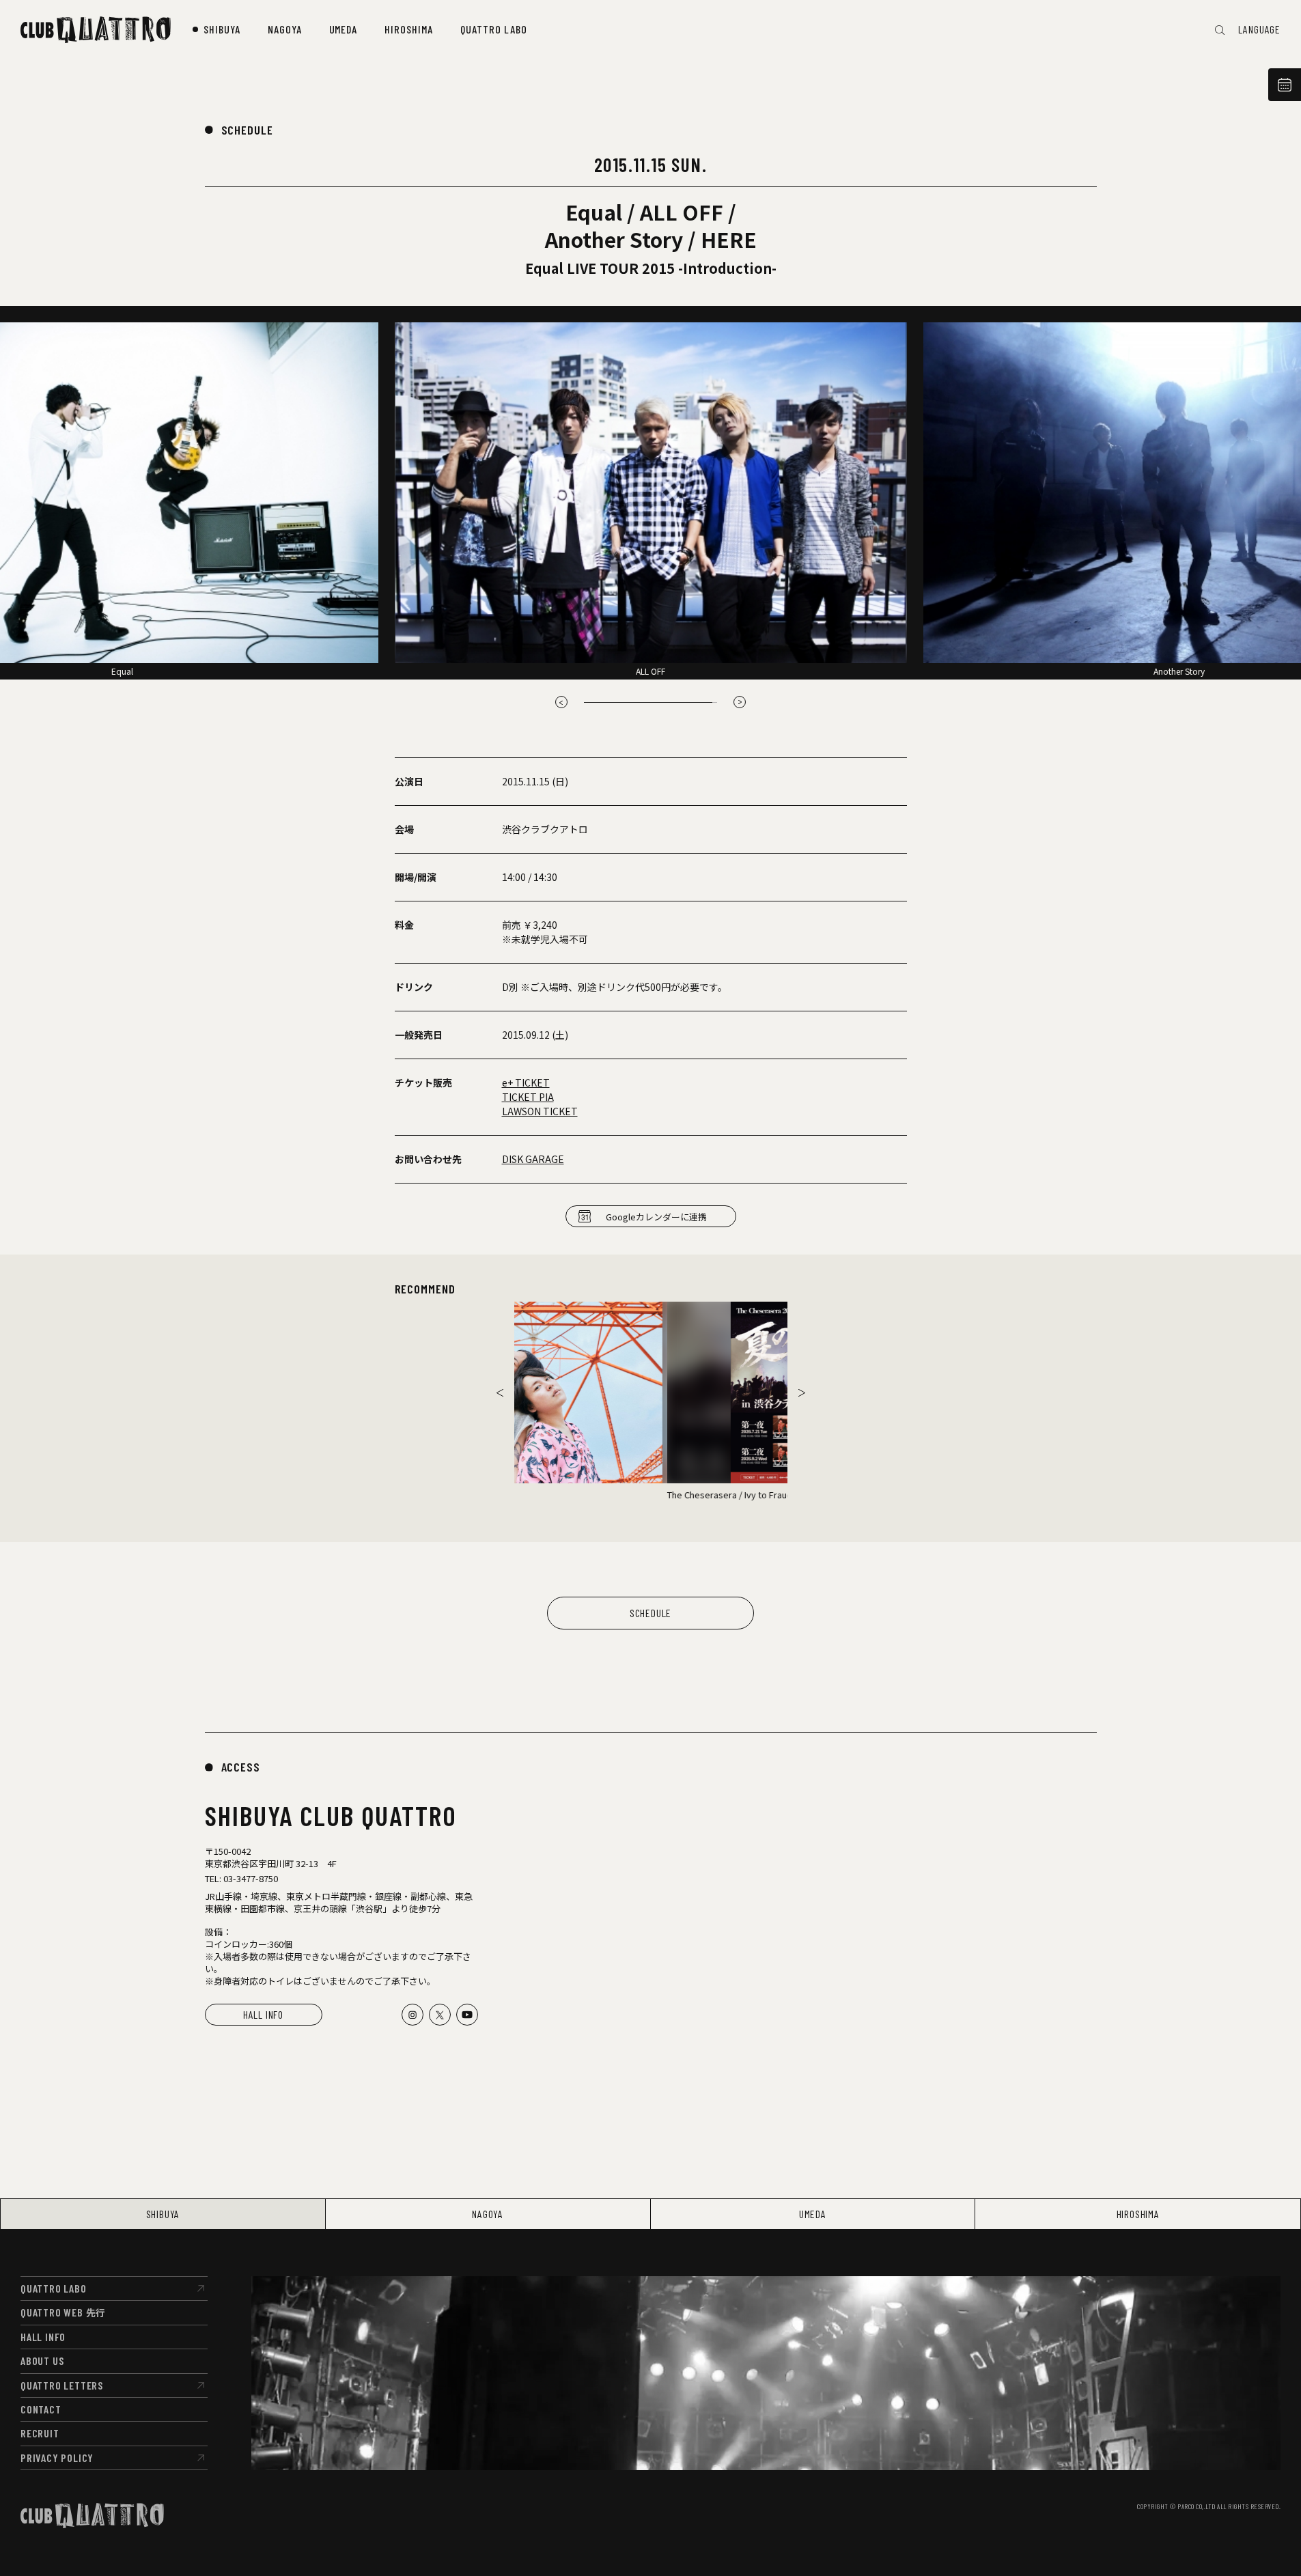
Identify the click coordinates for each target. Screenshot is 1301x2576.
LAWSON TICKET (540, 1111)
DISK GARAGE (533, 1159)
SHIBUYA (163, 2214)
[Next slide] (740, 702)
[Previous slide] (561, 702)
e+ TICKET (526, 1082)
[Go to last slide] (500, 1392)
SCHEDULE (247, 130)
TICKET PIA (528, 1097)
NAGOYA (488, 2214)
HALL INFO (263, 2014)
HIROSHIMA (1138, 2214)
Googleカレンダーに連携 (656, 1217)
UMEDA (813, 2214)
